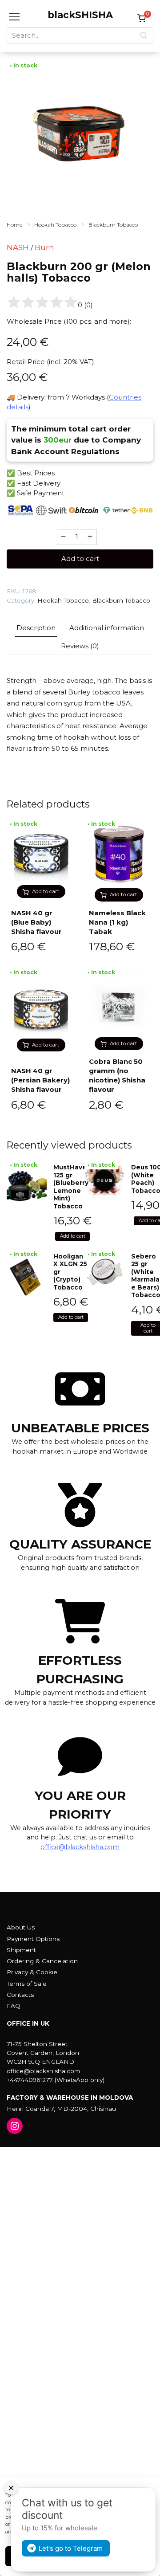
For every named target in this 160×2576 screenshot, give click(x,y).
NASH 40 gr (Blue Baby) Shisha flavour (36, 922)
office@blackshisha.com (80, 1847)
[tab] (36, 628)
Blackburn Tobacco (113, 225)
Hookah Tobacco (55, 225)
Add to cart (80, 559)
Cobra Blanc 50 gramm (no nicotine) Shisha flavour (117, 1075)
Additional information (107, 628)
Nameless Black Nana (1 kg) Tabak (117, 922)
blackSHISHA (80, 15)
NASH (18, 247)
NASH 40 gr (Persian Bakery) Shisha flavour (40, 1080)
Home (14, 225)
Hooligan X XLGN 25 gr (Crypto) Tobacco (70, 1272)
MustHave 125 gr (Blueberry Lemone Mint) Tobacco (71, 1187)
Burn (44, 247)
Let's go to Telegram (71, 2548)
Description (36, 628)
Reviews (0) (80, 646)
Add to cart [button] (46, 891)
